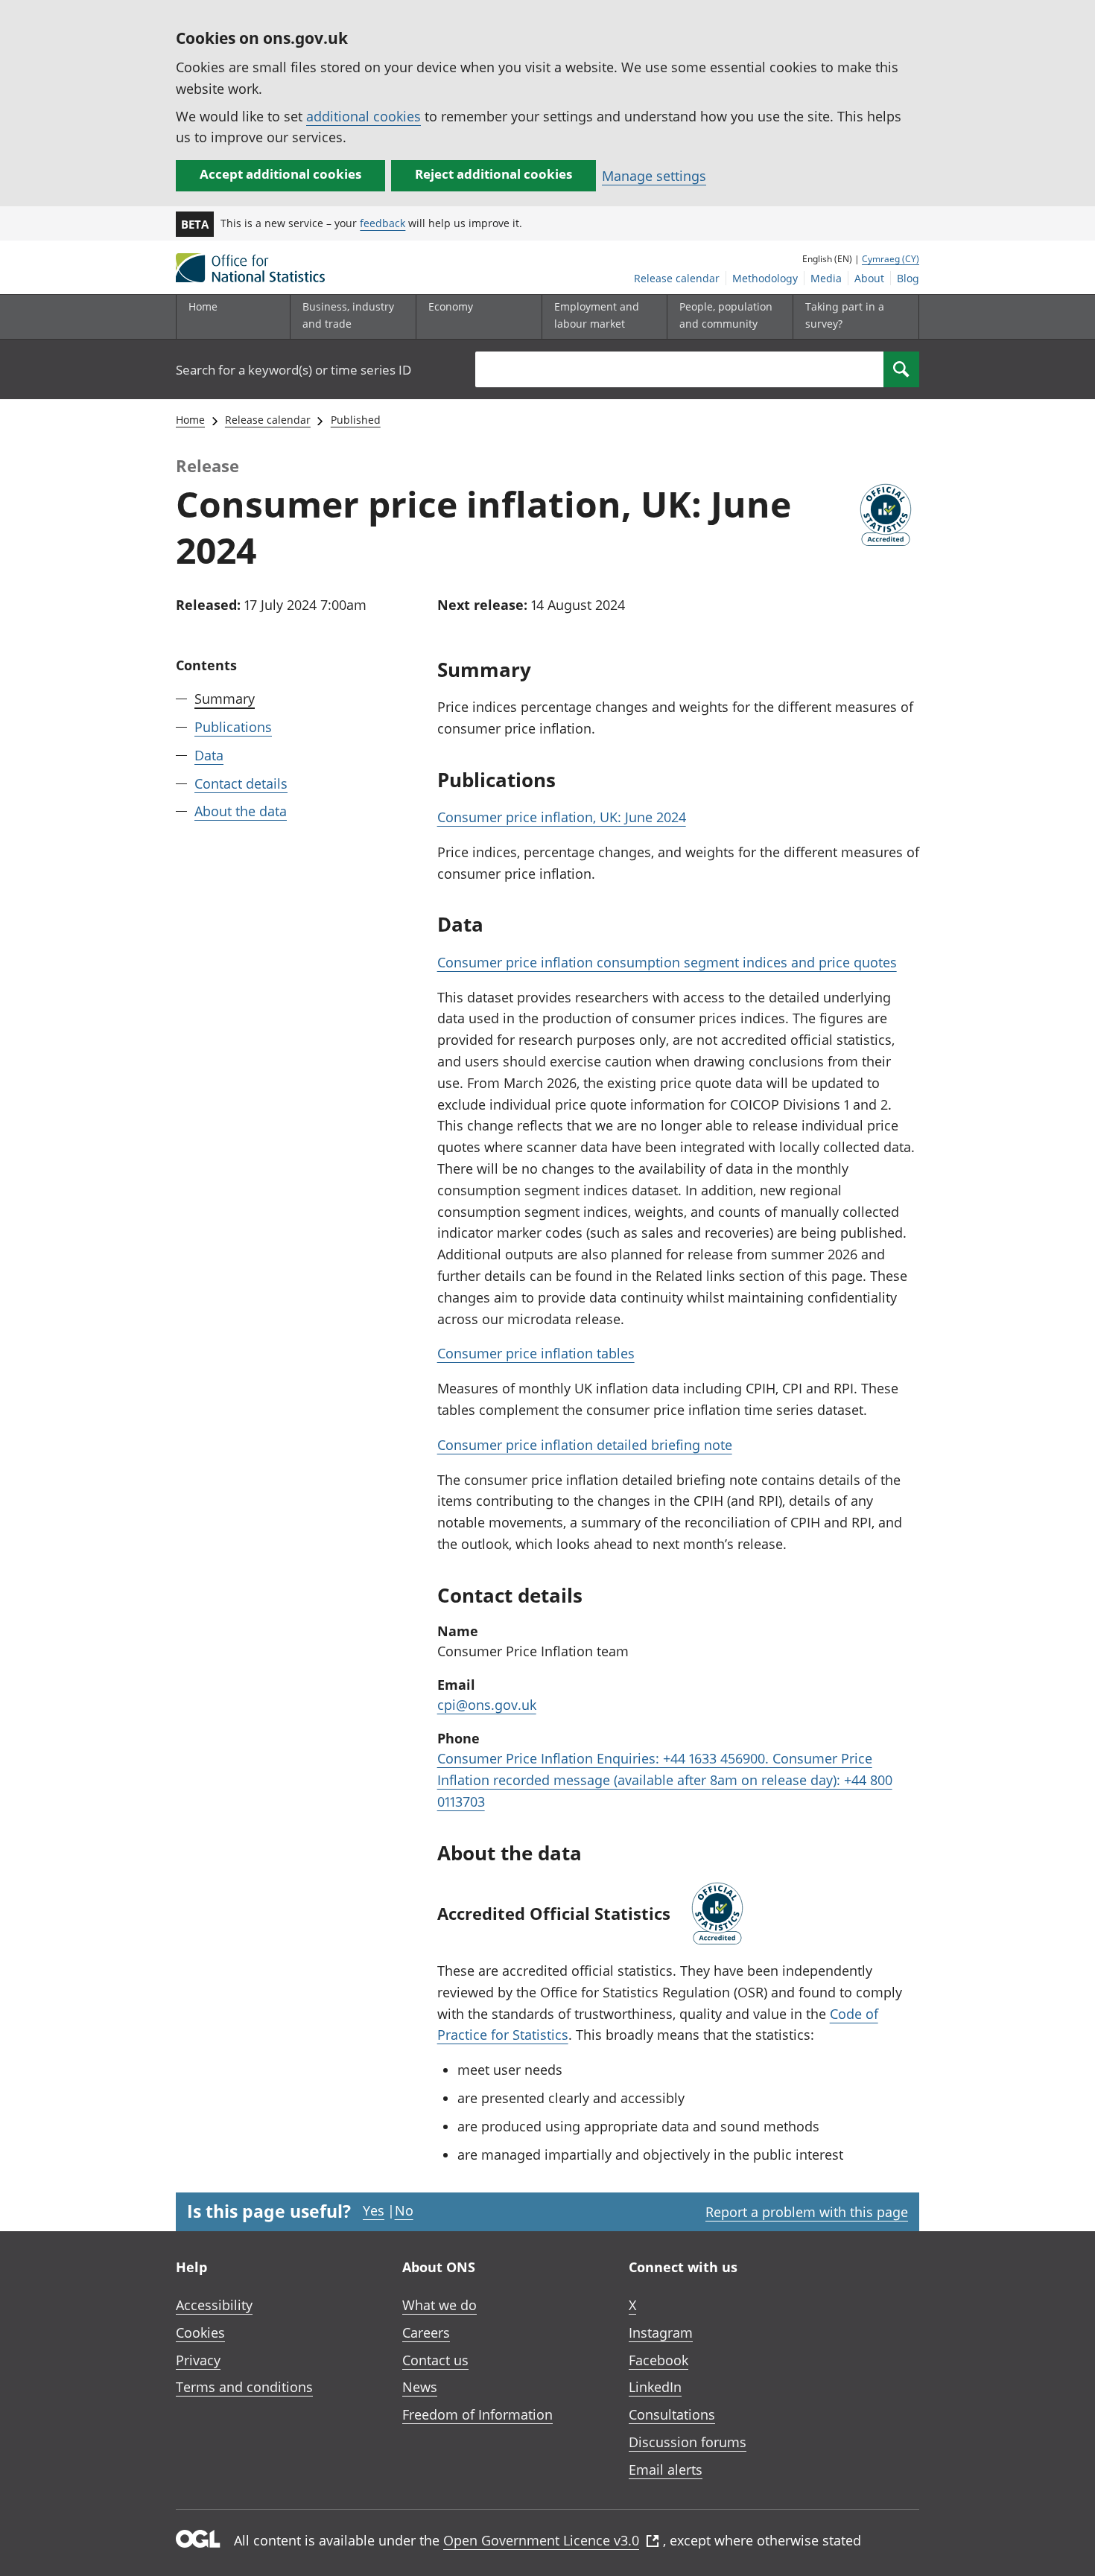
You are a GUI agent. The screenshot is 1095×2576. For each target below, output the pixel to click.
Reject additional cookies (493, 174)
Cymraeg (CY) (891, 259)
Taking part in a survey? (845, 315)
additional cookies (364, 116)
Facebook (658, 2360)
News (420, 2387)
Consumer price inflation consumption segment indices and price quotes (667, 962)
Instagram (661, 2332)
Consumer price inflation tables (536, 1353)
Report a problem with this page (807, 2212)
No (404, 2210)
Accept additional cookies (280, 174)
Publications (233, 727)
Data (209, 754)
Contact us (435, 2360)
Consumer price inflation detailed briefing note (585, 1445)
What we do (439, 2305)
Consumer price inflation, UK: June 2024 (562, 817)
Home (203, 306)
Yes (374, 2210)
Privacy (198, 2360)
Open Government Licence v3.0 (541, 2540)
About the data (241, 811)
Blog (908, 278)
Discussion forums (688, 2442)
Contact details (241, 783)
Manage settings (654, 176)
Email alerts (666, 2470)
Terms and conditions (244, 2387)
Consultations (672, 2414)
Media (826, 278)
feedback (383, 223)
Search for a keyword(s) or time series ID (293, 370)
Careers (426, 2332)
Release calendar (677, 278)
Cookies (200, 2332)
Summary (225, 699)
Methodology (765, 278)
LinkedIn (655, 2387)
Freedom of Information (477, 2414)
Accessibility (214, 2305)
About (869, 278)
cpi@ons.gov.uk (487, 1705)
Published (356, 420)
